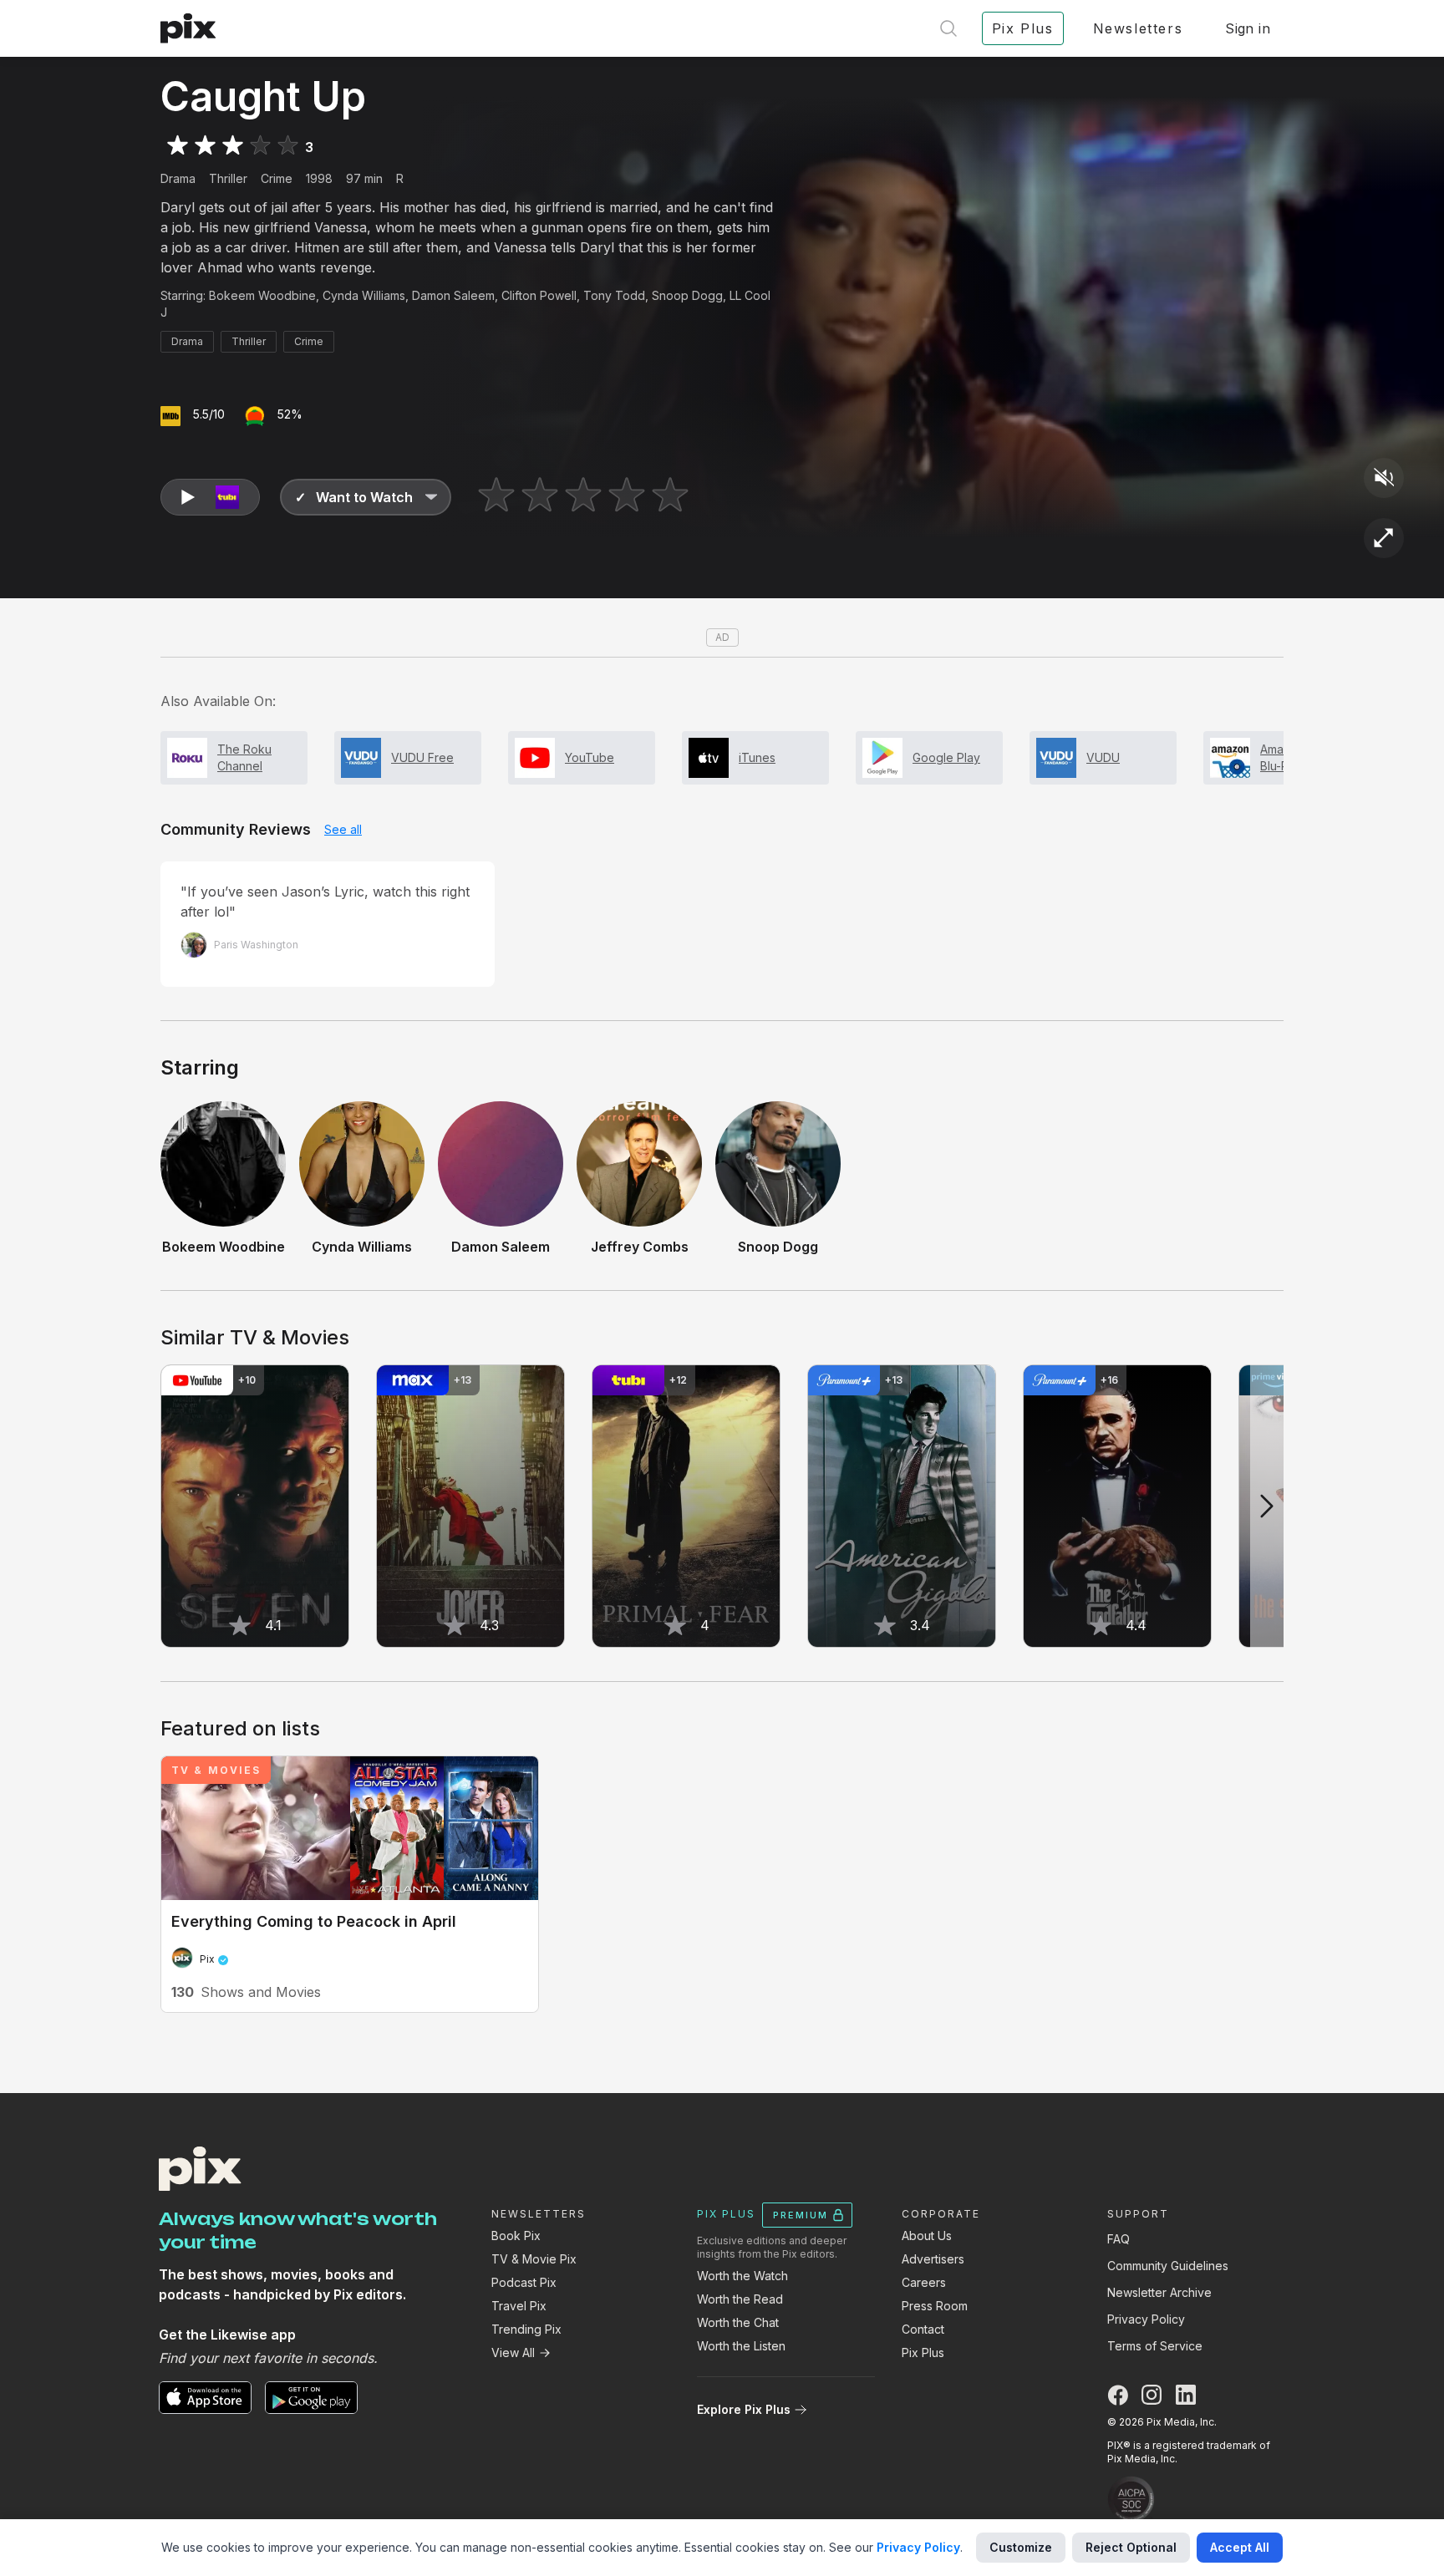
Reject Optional (1131, 2547)
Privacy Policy (1146, 2319)
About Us (927, 2236)
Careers (924, 2282)
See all (343, 829)
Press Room (935, 2306)
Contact (923, 2329)
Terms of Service (1155, 2346)
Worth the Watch (742, 2276)
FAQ (1119, 2239)
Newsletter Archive (1159, 2292)
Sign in (1248, 28)
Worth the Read (740, 2299)
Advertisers (933, 2259)
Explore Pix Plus (744, 2409)
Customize (1021, 2547)
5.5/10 (209, 414)
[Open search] (948, 28)
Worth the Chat (738, 2322)
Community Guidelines (1168, 2266)
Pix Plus (923, 2352)
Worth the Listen (741, 2346)
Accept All (1240, 2547)
